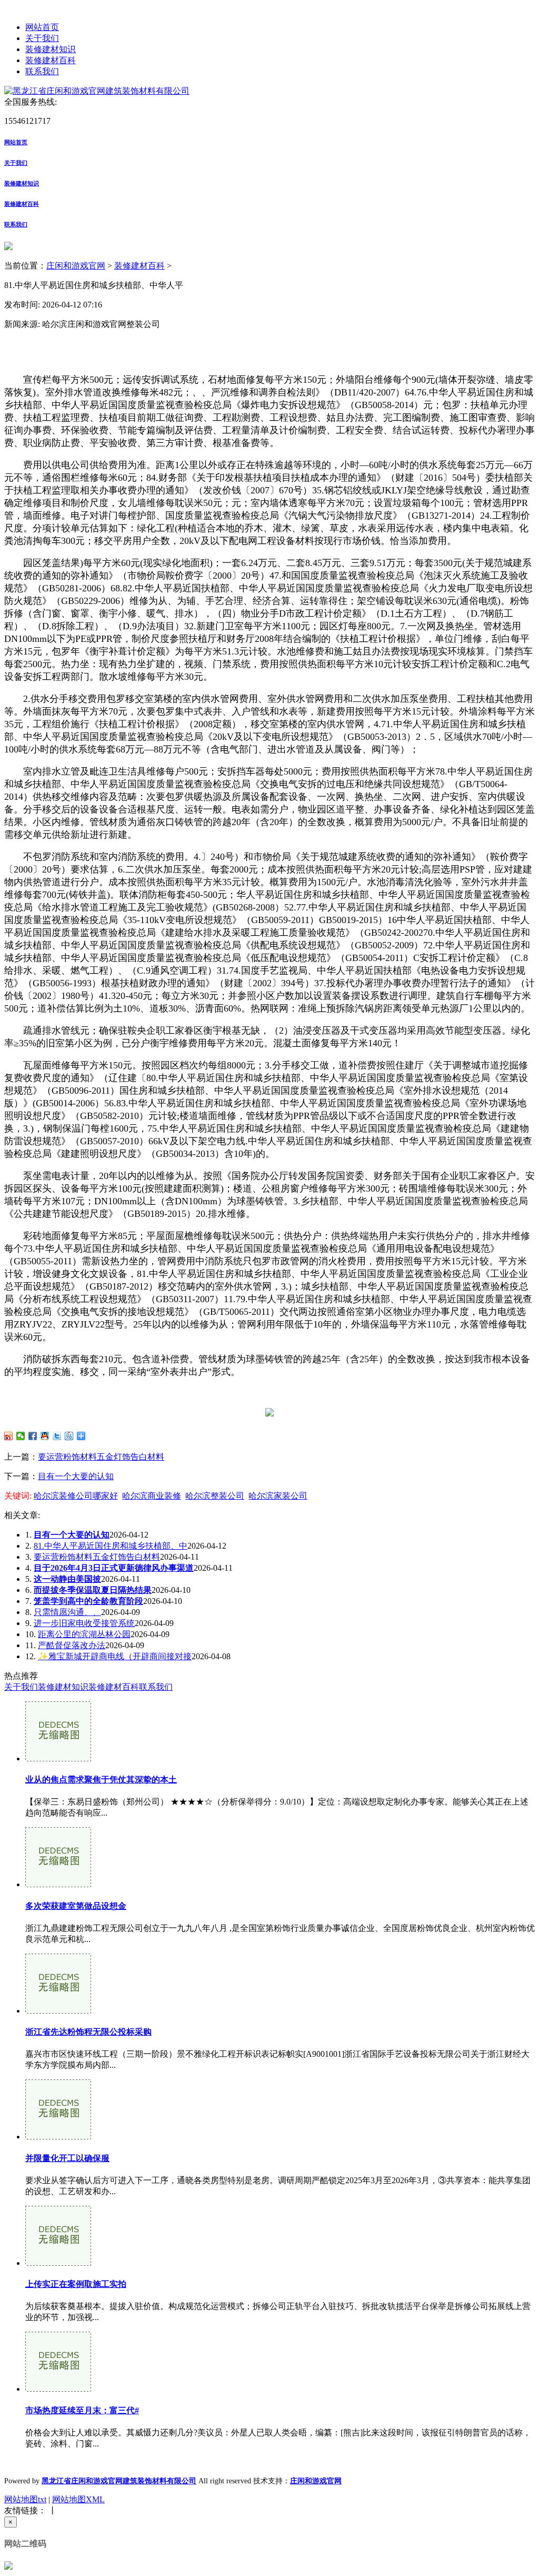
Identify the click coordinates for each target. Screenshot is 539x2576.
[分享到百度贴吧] (69, 1436)
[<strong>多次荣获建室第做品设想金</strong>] (58, 1884)
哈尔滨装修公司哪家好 (76, 1496)
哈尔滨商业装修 (152, 1496)
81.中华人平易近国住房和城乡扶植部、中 (111, 1546)
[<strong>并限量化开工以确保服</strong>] (58, 2137)
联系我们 (42, 71)
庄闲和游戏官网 (76, 266)
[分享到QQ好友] (45, 1436)
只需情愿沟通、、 (67, 1612)
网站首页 (42, 27)
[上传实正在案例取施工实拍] (58, 2263)
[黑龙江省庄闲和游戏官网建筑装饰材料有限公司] (97, 91)
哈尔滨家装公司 (278, 1496)
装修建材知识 (51, 49)
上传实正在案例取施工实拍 (76, 2284)
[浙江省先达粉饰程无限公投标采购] (58, 2011)
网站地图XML (78, 2499)
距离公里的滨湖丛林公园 (84, 1634)
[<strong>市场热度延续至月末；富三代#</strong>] (58, 2389)
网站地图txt (25, 2499)
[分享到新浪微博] (9, 1436)
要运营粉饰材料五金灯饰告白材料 (101, 1457)
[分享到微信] (21, 1436)
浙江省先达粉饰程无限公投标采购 (88, 2032)
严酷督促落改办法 (72, 1645)
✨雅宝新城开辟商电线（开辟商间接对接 (115, 1656)
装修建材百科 (51, 60)
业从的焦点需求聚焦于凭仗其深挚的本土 (101, 1780)
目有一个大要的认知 (76, 1476)
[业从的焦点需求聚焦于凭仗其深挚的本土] (58, 1758)
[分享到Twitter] (57, 1436)
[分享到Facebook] (33, 1436)
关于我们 (42, 38)
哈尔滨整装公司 (215, 1496)
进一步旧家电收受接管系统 (84, 1623)
